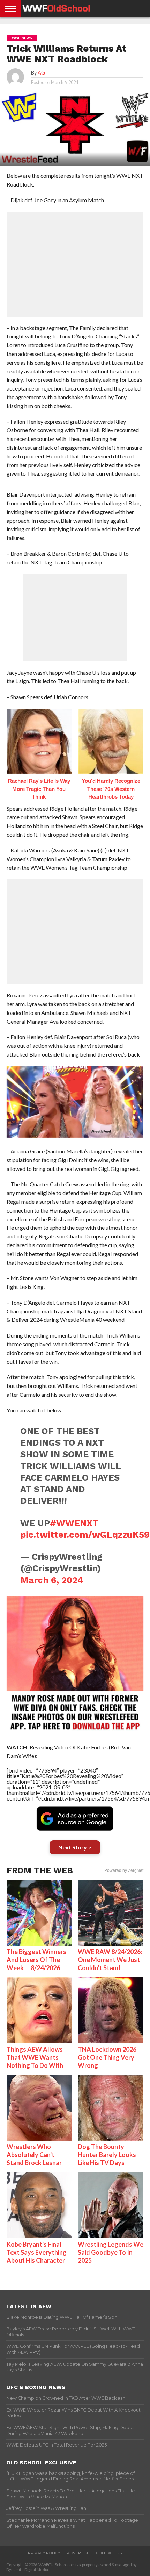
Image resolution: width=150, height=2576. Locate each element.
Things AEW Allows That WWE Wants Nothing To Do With (35, 2057)
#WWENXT (74, 1523)
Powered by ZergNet (124, 1870)
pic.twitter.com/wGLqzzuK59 (85, 1535)
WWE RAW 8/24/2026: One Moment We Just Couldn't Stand (110, 1960)
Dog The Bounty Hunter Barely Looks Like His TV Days (107, 2155)
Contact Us (109, 2553)
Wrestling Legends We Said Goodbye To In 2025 (111, 2252)
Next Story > (75, 1847)
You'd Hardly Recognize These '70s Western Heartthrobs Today (111, 789)
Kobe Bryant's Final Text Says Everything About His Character (37, 2252)
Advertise (78, 2553)
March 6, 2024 (52, 1580)
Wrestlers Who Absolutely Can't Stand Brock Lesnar (34, 2155)
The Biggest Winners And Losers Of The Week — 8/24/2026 (36, 1960)
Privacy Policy (44, 2553)
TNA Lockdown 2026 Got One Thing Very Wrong (107, 2057)
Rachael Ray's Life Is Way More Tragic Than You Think (39, 789)
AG (41, 73)
